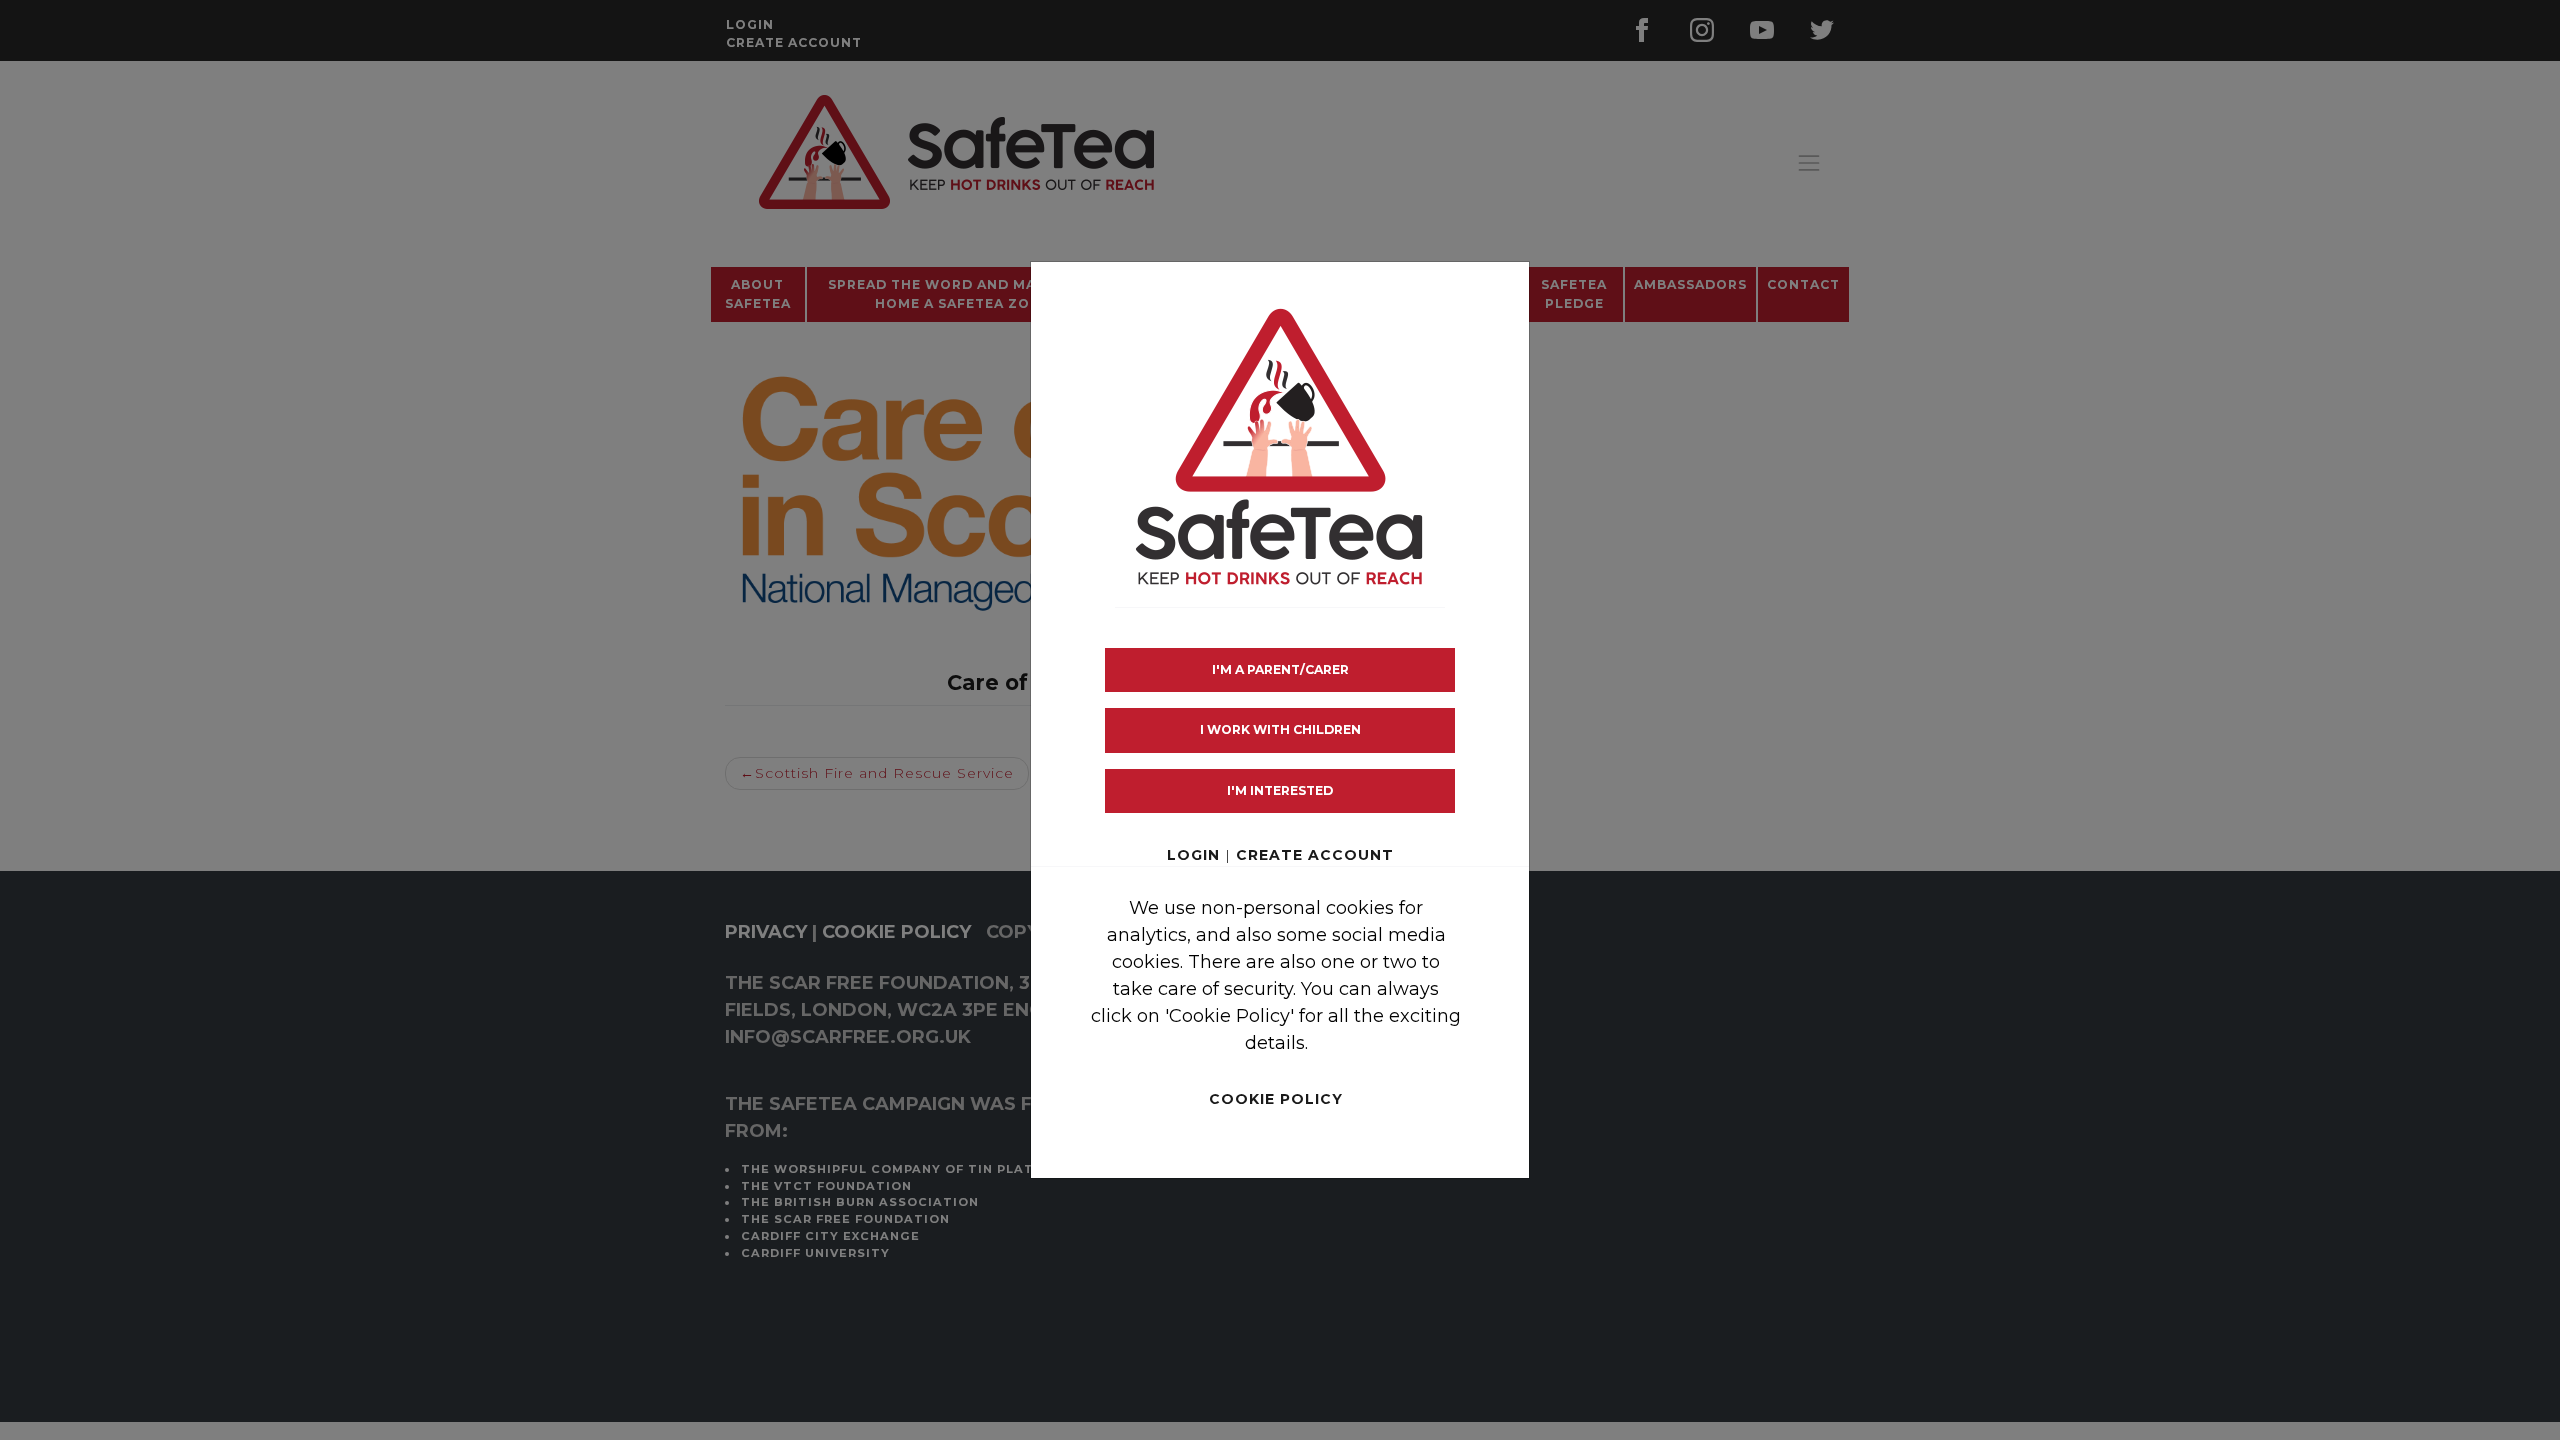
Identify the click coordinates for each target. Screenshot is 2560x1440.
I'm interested (1280, 790)
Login (1193, 855)
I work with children (1280, 729)
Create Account (1315, 855)
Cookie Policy (1276, 1099)
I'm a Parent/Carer (1280, 669)
